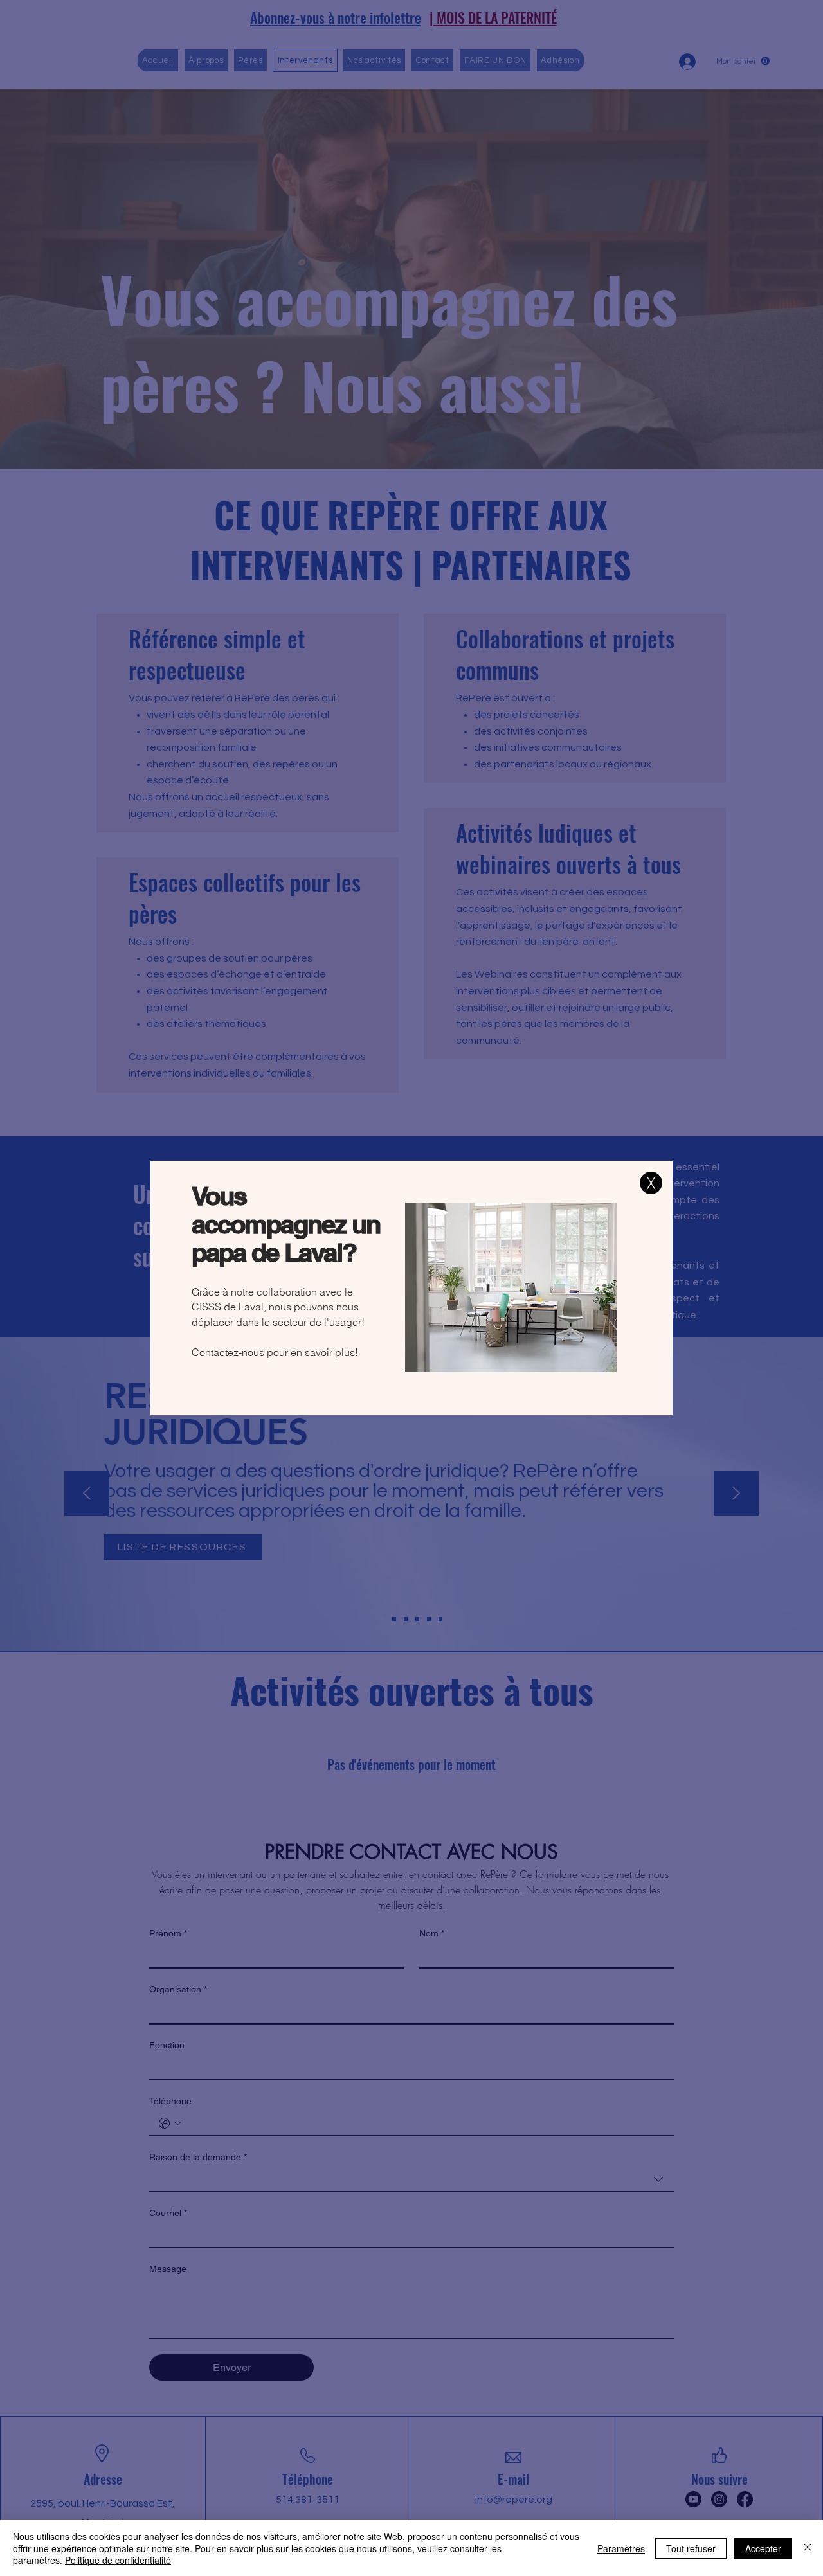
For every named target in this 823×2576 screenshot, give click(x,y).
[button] (651, 1183)
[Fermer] (808, 2548)
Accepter (763, 2548)
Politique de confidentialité (118, 2560)
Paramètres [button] (621, 2548)
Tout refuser (691, 2548)
